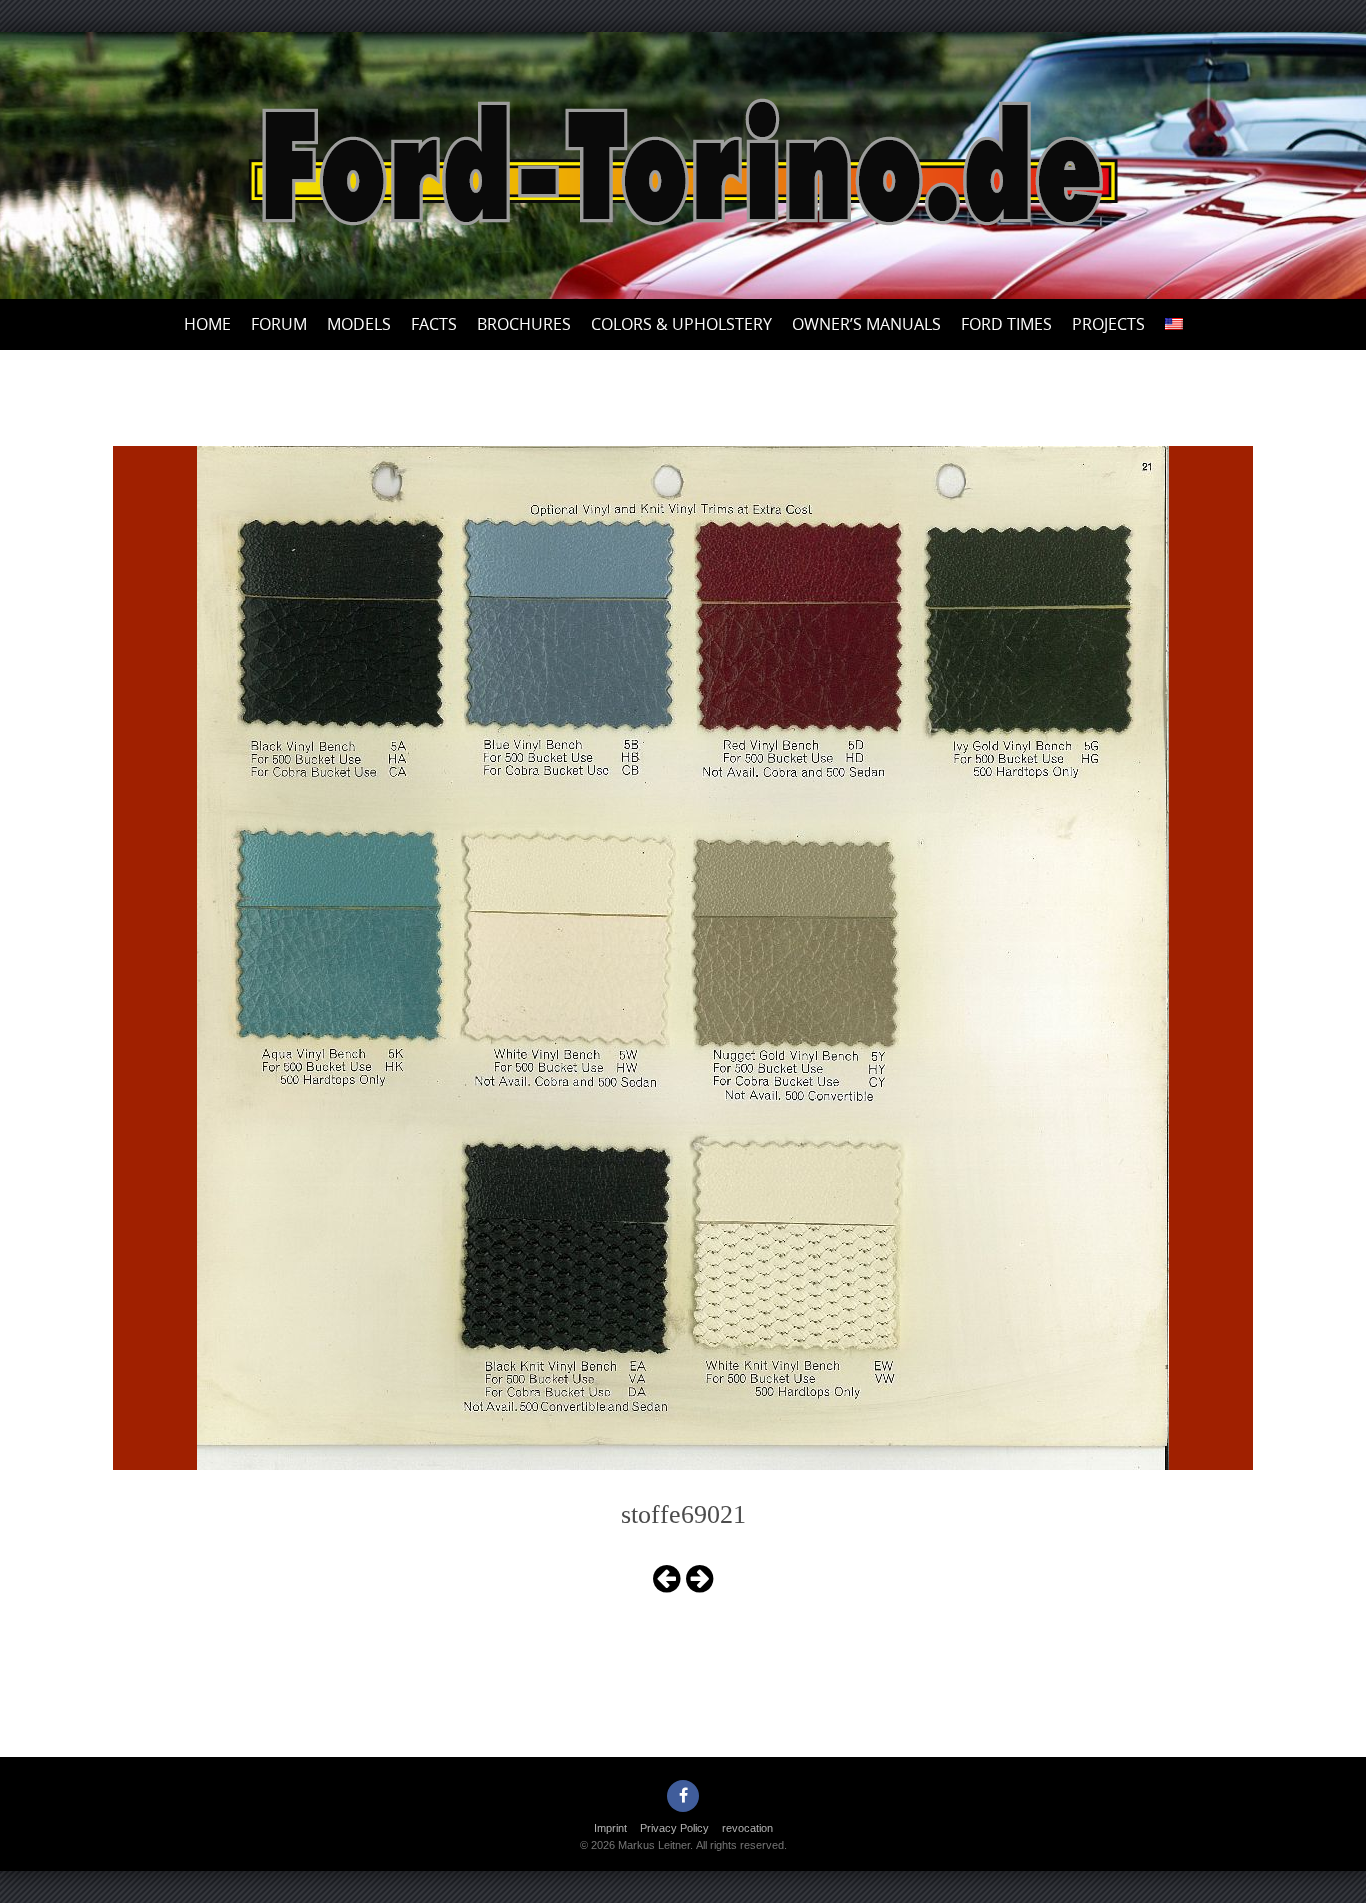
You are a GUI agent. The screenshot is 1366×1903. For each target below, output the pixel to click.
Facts (434, 324)
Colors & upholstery (681, 324)
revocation (747, 1828)
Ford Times (1006, 324)
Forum (279, 324)
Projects (1108, 324)
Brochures (524, 324)
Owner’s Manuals (866, 324)
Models (359, 324)
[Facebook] (683, 1796)
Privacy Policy (674, 1828)
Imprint (610, 1828)
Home (207, 324)
